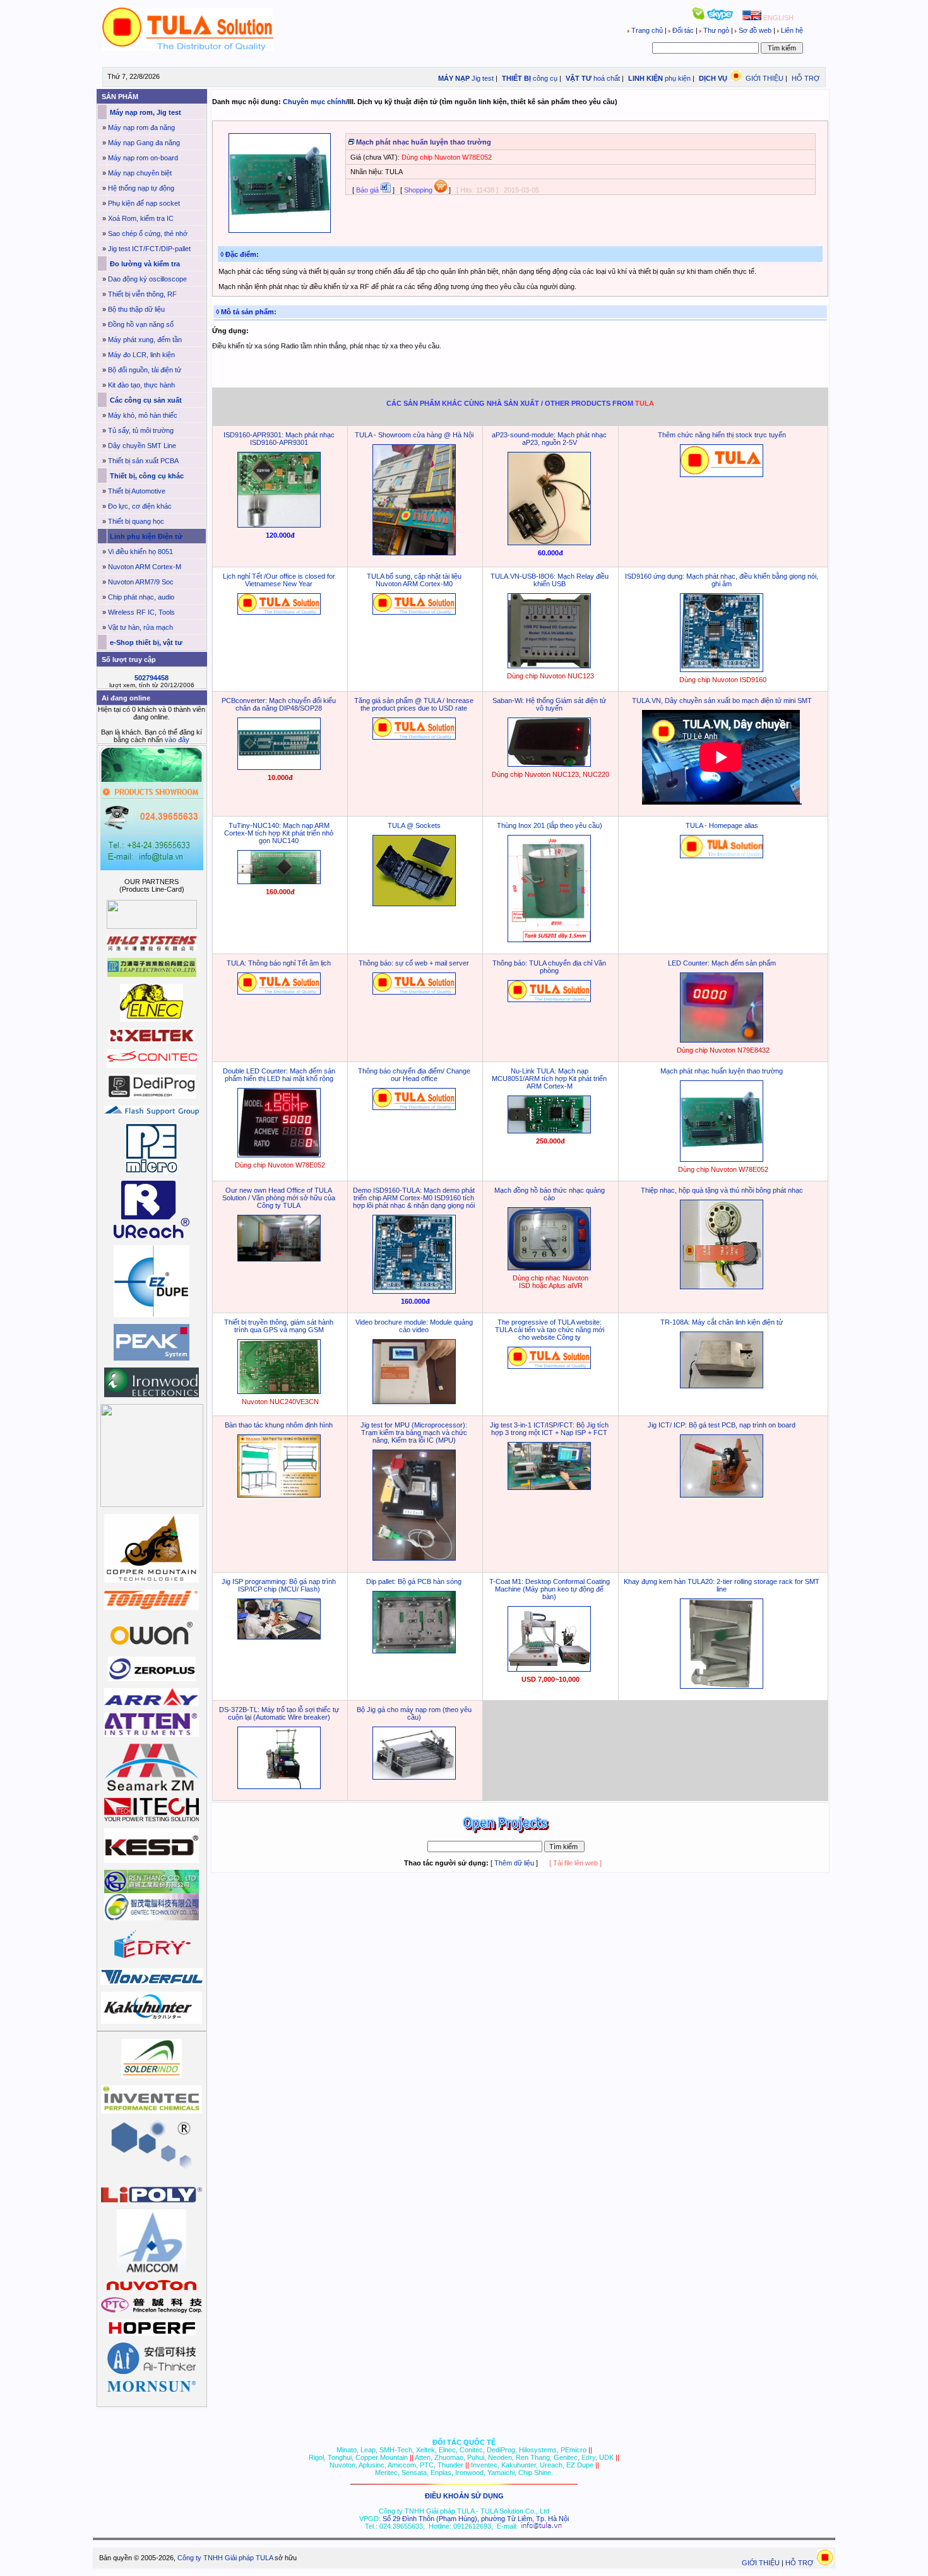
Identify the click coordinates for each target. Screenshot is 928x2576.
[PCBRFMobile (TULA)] (549, 764)
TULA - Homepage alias (722, 825)
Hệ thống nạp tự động (141, 188)
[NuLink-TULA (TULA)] (549, 1131)
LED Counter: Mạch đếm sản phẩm (722, 963)
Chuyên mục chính (314, 102)
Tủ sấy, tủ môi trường (141, 430)
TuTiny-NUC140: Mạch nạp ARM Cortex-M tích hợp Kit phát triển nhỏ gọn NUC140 (279, 833)
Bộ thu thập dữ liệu (136, 309)
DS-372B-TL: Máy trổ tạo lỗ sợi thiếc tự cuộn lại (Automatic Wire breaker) (279, 1713)
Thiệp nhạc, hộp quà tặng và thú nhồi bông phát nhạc (722, 1190)
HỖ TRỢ (806, 78)
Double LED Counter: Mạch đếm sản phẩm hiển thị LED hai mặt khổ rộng (279, 1075)
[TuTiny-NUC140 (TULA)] (279, 882)
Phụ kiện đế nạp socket (144, 203)
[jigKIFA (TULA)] (414, 1558)
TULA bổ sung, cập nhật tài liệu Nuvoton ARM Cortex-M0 (414, 580)
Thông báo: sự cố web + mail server (414, 963)
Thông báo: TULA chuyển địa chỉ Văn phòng (549, 967)
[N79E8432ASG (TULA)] (722, 1040)
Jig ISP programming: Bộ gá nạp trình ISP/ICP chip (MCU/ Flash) (279, 1585)
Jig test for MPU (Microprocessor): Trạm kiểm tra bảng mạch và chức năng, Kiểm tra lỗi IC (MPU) (414, 1433)
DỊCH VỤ (713, 78)
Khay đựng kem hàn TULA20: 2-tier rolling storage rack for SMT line (722, 1585)
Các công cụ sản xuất (145, 400)
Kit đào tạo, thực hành (141, 385)
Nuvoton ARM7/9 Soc (141, 582)
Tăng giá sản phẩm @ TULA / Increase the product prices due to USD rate (414, 704)
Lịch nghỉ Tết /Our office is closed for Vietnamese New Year (279, 580)
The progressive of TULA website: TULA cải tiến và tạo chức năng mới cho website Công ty (550, 1330)
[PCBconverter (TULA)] (279, 767)
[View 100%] (280, 230)
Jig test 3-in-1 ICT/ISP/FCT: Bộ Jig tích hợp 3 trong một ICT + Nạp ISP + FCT (549, 1429)
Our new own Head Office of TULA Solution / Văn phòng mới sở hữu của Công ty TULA (279, 1198)
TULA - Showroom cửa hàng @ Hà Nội (414, 435)
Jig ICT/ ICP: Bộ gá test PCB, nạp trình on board (722, 1425)
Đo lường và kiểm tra (144, 264)
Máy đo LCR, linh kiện (141, 355)
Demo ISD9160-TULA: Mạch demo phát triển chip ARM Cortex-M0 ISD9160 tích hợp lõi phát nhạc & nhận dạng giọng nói (414, 1198)
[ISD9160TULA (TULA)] (722, 670)
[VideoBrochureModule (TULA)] (414, 1402)
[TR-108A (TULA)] (722, 1386)
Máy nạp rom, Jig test (145, 112)
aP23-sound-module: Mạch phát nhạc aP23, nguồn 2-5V (549, 439)
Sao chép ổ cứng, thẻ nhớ (148, 233)
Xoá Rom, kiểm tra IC (141, 218)
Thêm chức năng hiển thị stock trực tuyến (722, 435)
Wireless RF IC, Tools (141, 612)
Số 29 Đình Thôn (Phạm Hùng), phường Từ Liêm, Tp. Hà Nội (476, 2519)
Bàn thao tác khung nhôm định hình (279, 1425)
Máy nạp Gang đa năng (144, 143)
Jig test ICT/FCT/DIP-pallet (149, 249)
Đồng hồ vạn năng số (141, 324)
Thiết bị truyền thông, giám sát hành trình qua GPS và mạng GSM (279, 1326)
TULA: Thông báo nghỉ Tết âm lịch (279, 963)
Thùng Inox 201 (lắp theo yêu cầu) (550, 825)
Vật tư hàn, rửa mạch (140, 627)
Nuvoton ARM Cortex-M (145, 567)
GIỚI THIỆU (764, 78)
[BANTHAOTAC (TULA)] (279, 1495)
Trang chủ (647, 30)
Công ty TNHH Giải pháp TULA (225, 2558)
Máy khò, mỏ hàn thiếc (143, 415)
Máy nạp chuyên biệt (140, 173)
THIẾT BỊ (515, 78)
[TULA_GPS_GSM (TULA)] (279, 1391)
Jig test (483, 78)
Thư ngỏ (716, 30)
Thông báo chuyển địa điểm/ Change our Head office (414, 1075)
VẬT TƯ (578, 78)
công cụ (545, 78)
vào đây (177, 740)
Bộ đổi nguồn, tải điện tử (145, 370)
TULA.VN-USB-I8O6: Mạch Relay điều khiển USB (550, 580)
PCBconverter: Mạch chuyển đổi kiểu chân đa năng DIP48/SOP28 (279, 704)
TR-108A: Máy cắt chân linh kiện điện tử (722, 1322)
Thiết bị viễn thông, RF (142, 294)
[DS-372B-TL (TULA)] (279, 1787)
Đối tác (683, 30)
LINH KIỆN (645, 78)
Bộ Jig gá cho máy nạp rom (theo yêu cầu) (414, 1713)
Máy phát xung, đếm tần (145, 340)
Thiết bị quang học (136, 521)
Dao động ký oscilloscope (147, 279)
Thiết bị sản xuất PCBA (143, 461)
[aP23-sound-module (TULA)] (549, 543)
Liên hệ (791, 30)
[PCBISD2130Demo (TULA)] (722, 1287)
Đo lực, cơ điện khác (140, 506)
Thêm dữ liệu (514, 1863)
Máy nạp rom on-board (143, 158)
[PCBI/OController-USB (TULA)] (549, 666)
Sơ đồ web (755, 30)
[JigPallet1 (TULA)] (414, 1651)
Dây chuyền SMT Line (142, 446)
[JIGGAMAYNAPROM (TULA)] (414, 1777)
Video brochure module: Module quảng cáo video (414, 1326)
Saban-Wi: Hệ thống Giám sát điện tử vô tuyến (549, 704)
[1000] (188, 49)
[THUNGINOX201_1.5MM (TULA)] (549, 940)
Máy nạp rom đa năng (141, 127)
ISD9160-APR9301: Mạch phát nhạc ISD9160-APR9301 (279, 439)
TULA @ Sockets (414, 825)
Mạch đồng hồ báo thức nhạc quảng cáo (550, 1194)
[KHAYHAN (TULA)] (722, 1686)
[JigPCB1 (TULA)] (722, 1495)
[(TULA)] (414, 553)
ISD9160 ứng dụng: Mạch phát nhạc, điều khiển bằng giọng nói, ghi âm (722, 580)
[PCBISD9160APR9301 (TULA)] (279, 525)
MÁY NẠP (453, 78)
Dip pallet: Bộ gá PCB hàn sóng (414, 1581)
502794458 (152, 678)
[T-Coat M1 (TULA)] (549, 1669)
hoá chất (607, 78)
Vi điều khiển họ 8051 (140, 552)
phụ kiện (678, 78)
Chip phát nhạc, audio (141, 597)
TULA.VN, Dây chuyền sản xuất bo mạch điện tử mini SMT (722, 700)
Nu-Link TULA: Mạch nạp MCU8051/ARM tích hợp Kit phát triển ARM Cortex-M (549, 1078)
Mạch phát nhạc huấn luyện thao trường (722, 1071)
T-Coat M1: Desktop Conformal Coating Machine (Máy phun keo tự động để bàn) (550, 1589)
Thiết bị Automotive (137, 491)
